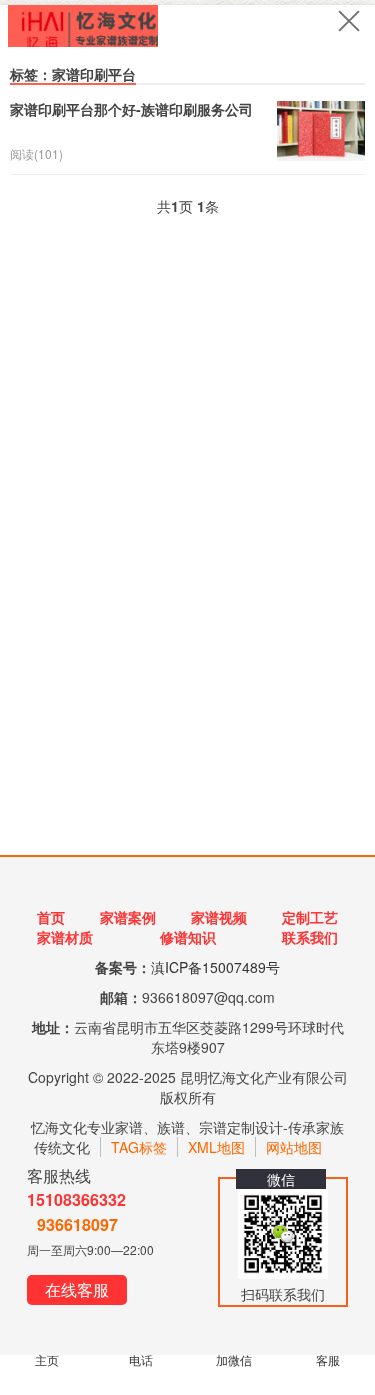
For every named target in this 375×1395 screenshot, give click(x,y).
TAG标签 (139, 1147)
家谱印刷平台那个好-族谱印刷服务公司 (131, 109)
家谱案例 (128, 917)
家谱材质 (65, 937)
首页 (51, 917)
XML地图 (216, 1147)
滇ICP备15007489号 (215, 967)
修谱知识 (188, 937)
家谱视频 (219, 917)
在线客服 (77, 1289)
